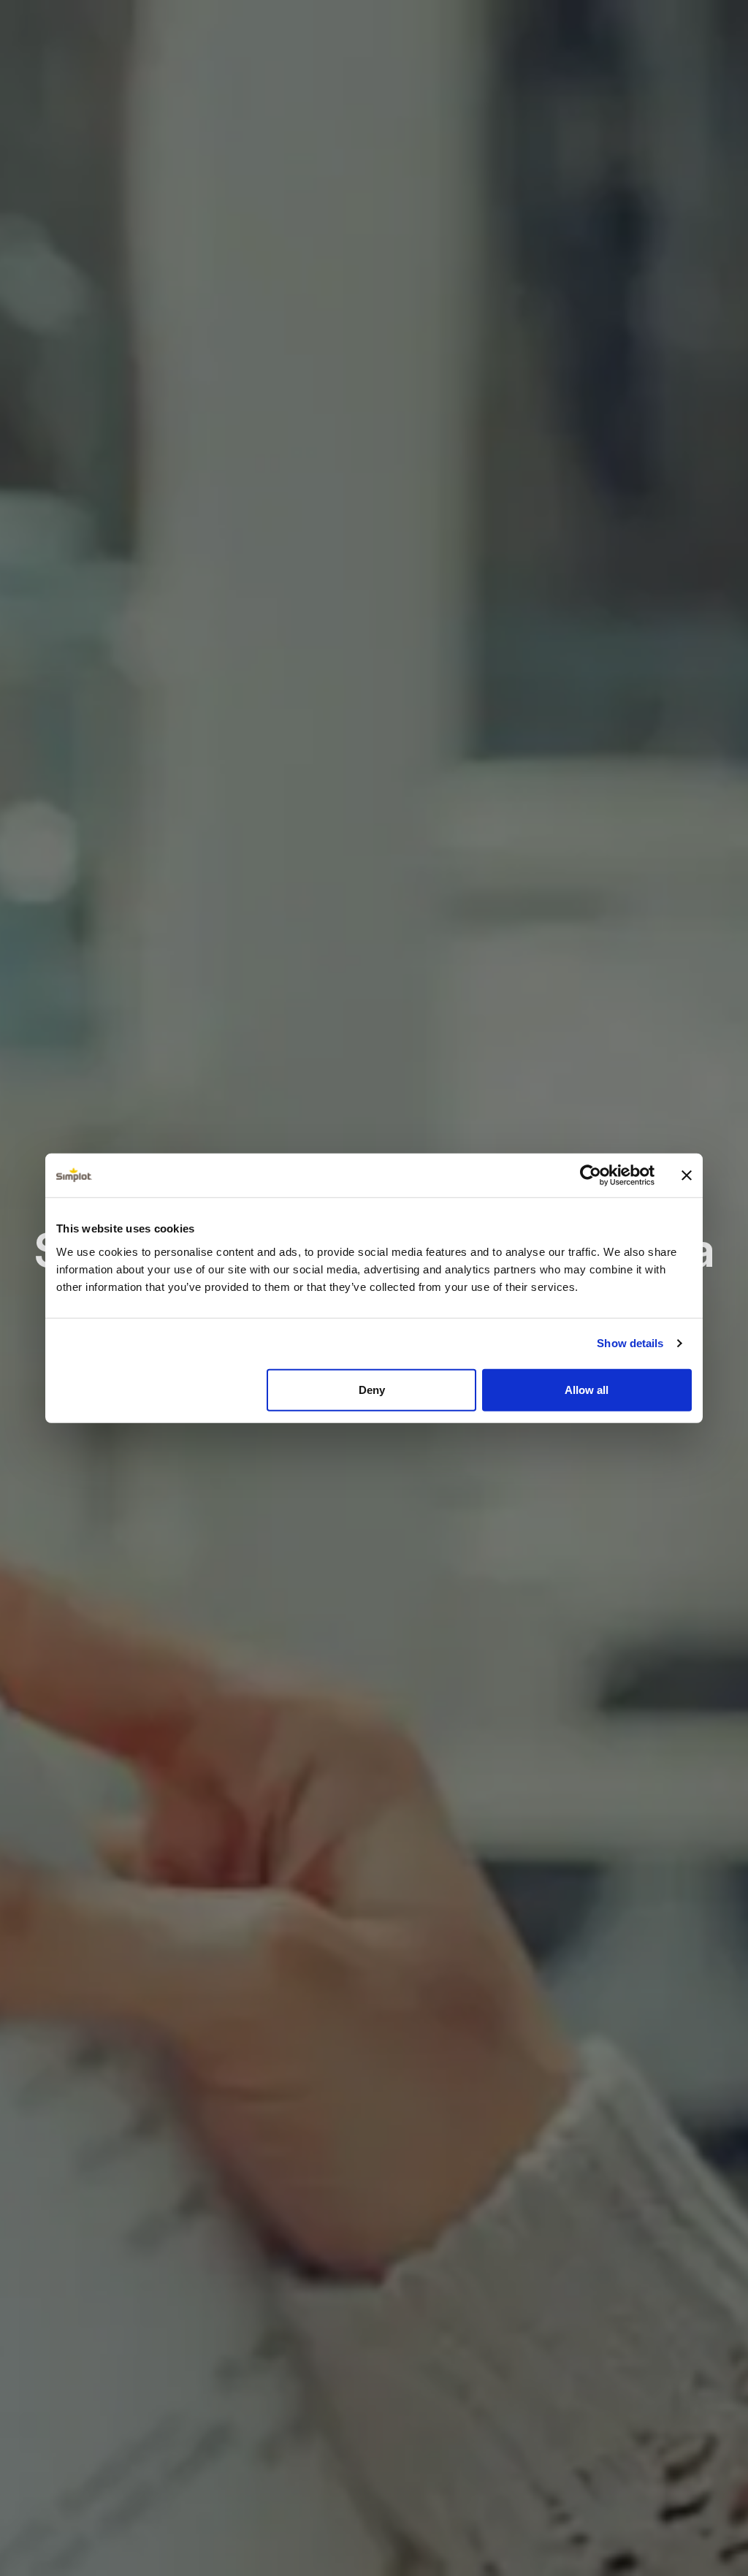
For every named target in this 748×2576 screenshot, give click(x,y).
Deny (372, 1389)
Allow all (587, 1389)
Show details (630, 1343)
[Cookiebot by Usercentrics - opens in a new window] (591, 1175)
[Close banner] (687, 1175)
